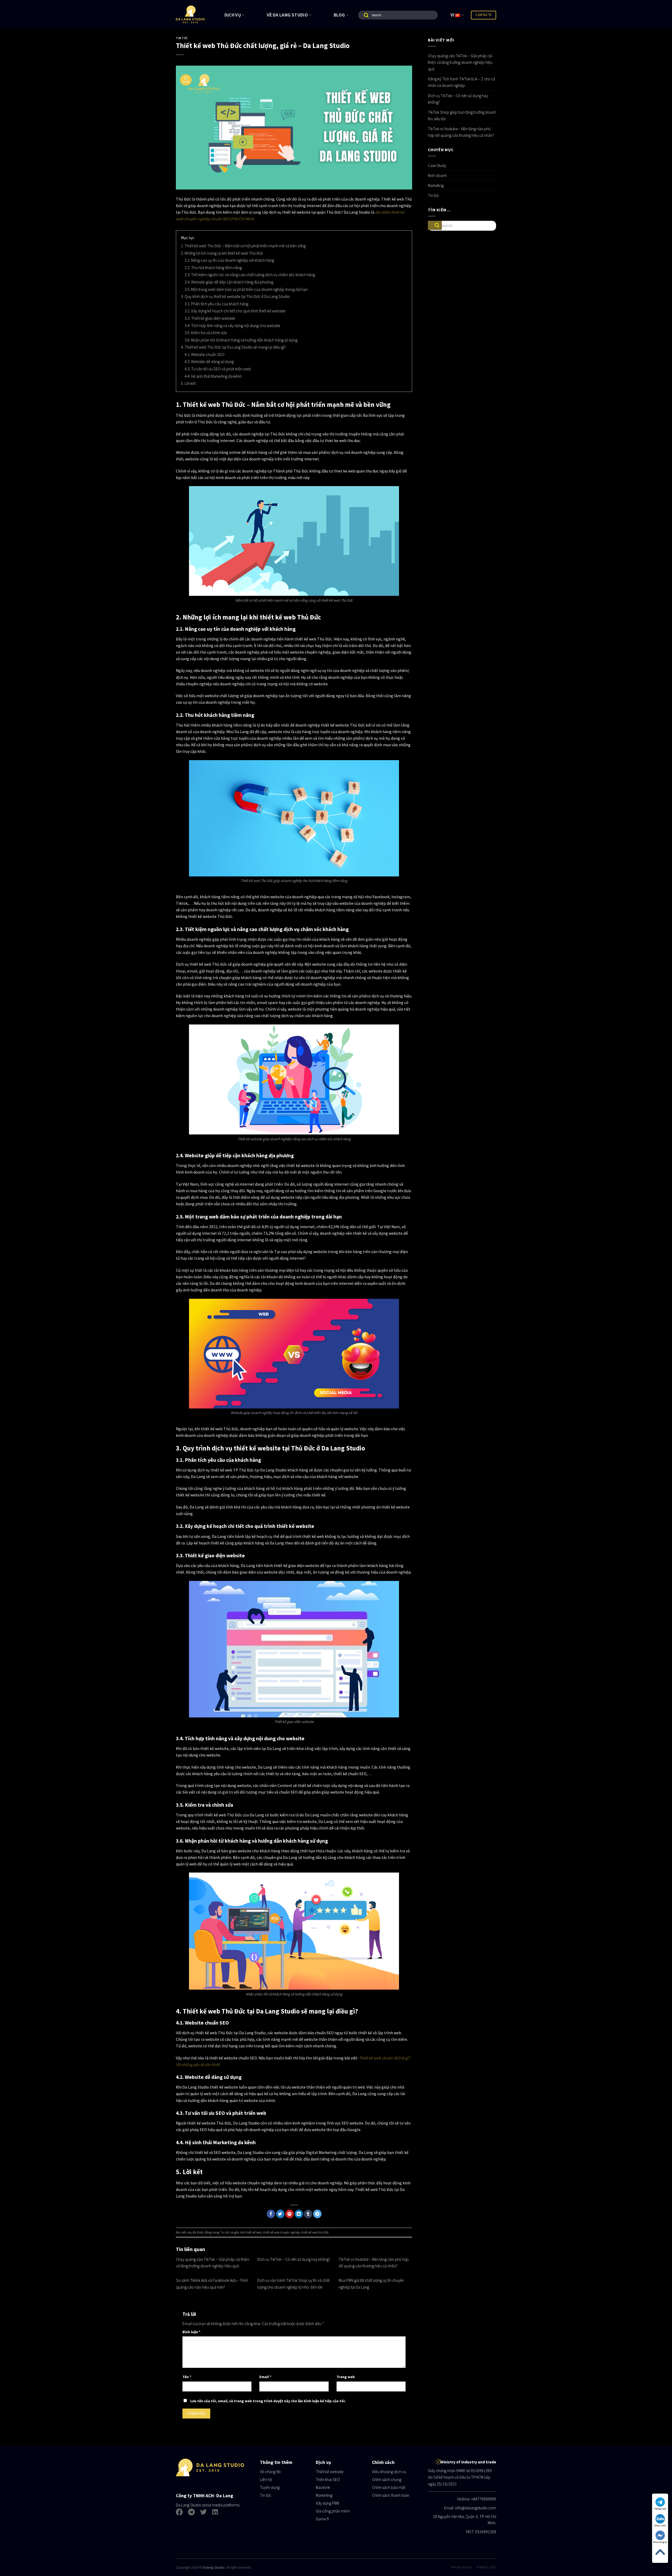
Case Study (437, 165)
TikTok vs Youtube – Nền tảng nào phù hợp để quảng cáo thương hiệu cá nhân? (461, 132)
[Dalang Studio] (190, 14)
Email (265, 2377)
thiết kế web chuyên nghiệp (281, 2232)
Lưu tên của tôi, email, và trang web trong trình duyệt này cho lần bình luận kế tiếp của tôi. (268, 2401)
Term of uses (486, 2567)
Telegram (660, 2509)
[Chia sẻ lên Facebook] (271, 2214)
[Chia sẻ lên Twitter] (280, 2214)
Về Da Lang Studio (287, 15)
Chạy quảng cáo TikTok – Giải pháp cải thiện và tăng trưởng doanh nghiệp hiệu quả (460, 62)
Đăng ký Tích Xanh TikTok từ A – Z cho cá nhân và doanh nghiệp (461, 82)
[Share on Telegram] (317, 2214)
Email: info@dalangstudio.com (470, 2508)
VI (453, 15)
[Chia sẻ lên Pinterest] (290, 2214)
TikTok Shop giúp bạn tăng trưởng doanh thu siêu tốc (462, 115)
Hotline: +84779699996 (477, 2499)
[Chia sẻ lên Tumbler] (308, 2214)
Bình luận (191, 2332)
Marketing (436, 185)
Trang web (346, 2377)
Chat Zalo (660, 2525)
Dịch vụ (233, 15)
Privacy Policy (462, 2567)
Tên (187, 2377)
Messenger (660, 2542)
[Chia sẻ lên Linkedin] (299, 2214)
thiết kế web (253, 2232)
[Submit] (364, 15)
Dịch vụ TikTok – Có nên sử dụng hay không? (294, 2259)
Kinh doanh (437, 175)
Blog (339, 15)
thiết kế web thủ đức (315, 2232)
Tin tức (182, 38)
